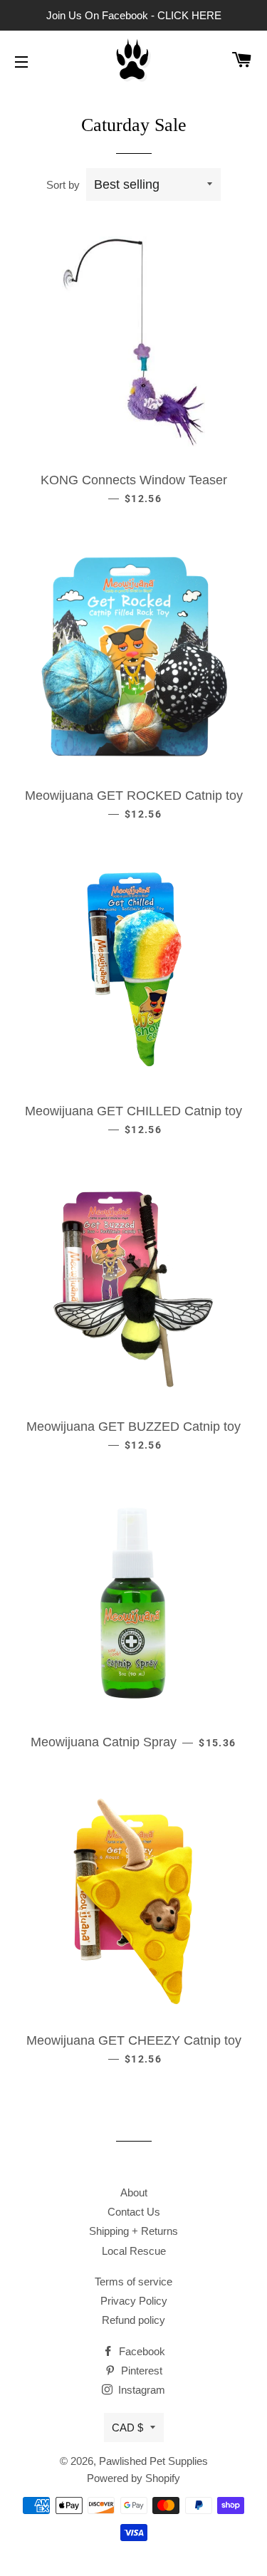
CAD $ (127, 2428)
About (134, 2192)
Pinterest (140, 2371)
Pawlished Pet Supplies (153, 2461)
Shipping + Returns (133, 2231)
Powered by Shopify (133, 2478)
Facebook (141, 2351)
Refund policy (133, 2320)
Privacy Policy (134, 2301)
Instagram (140, 2390)
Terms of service (133, 2282)
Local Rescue (134, 2251)
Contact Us (134, 2212)
